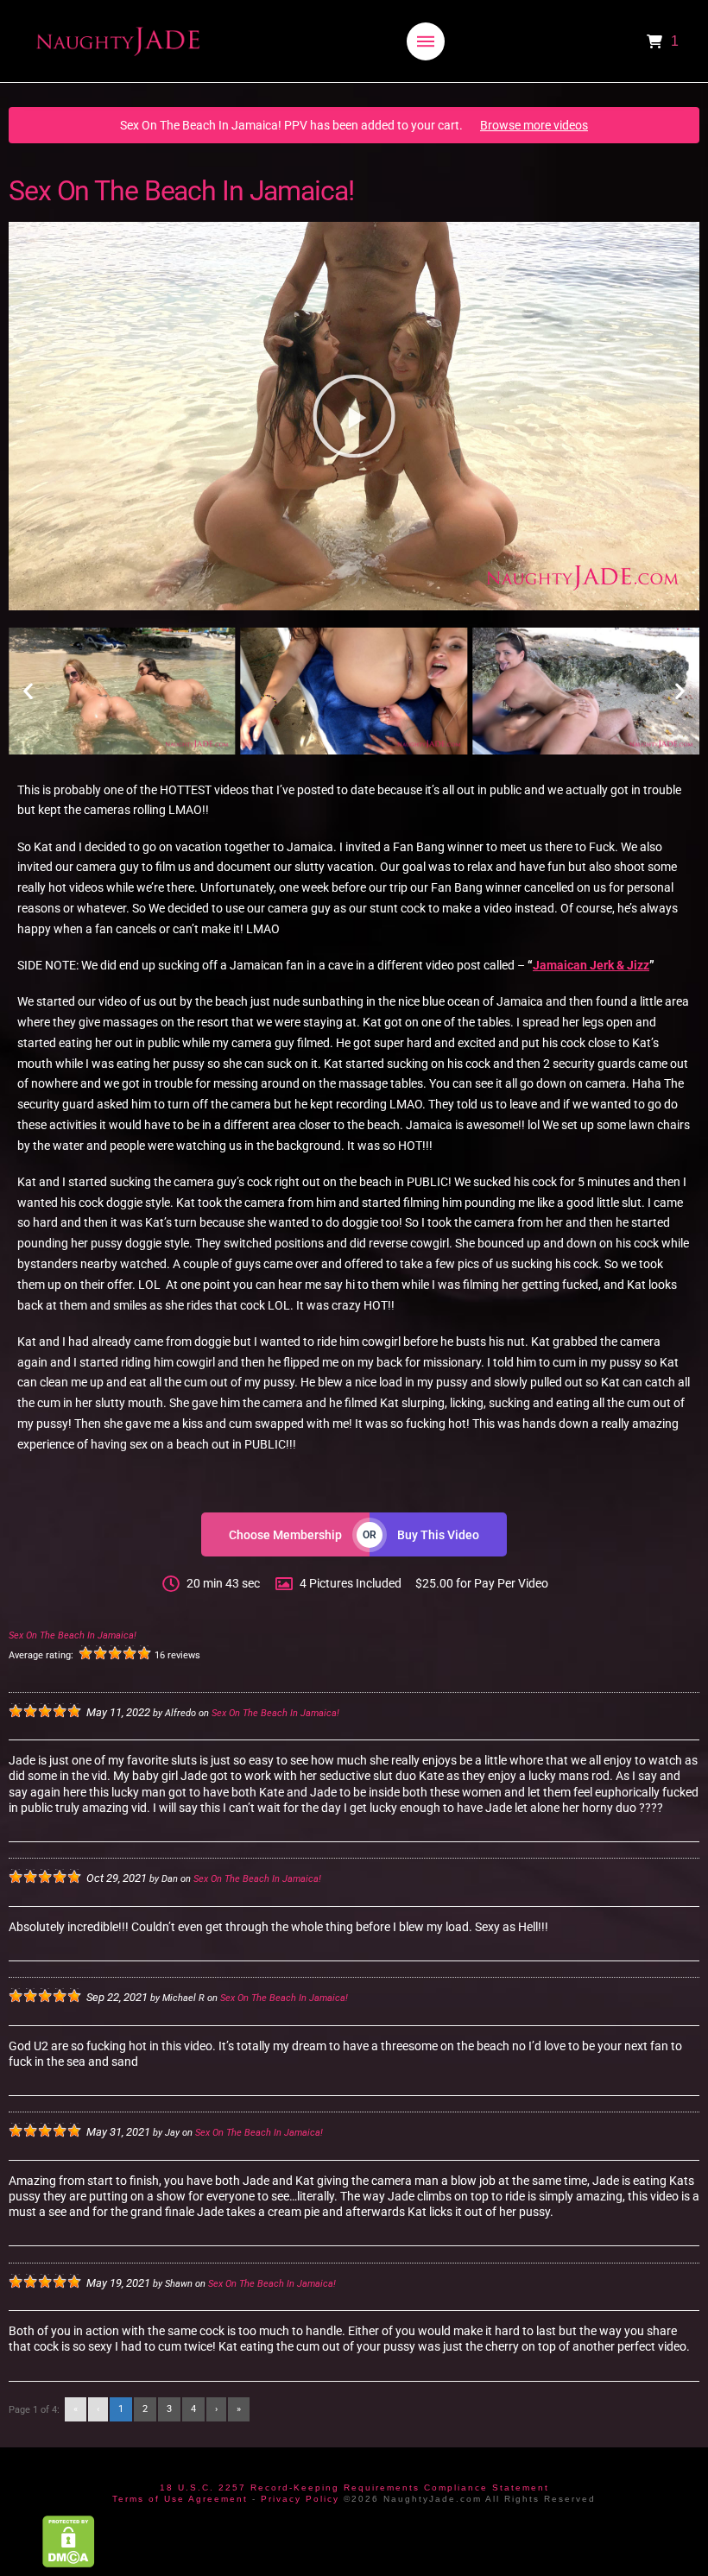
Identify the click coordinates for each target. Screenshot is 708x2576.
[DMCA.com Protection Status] (69, 2541)
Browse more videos (534, 125)
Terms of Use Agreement (180, 2499)
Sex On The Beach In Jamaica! (73, 1635)
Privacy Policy (300, 2499)
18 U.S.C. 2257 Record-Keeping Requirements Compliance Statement (354, 2488)
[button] (426, 41)
